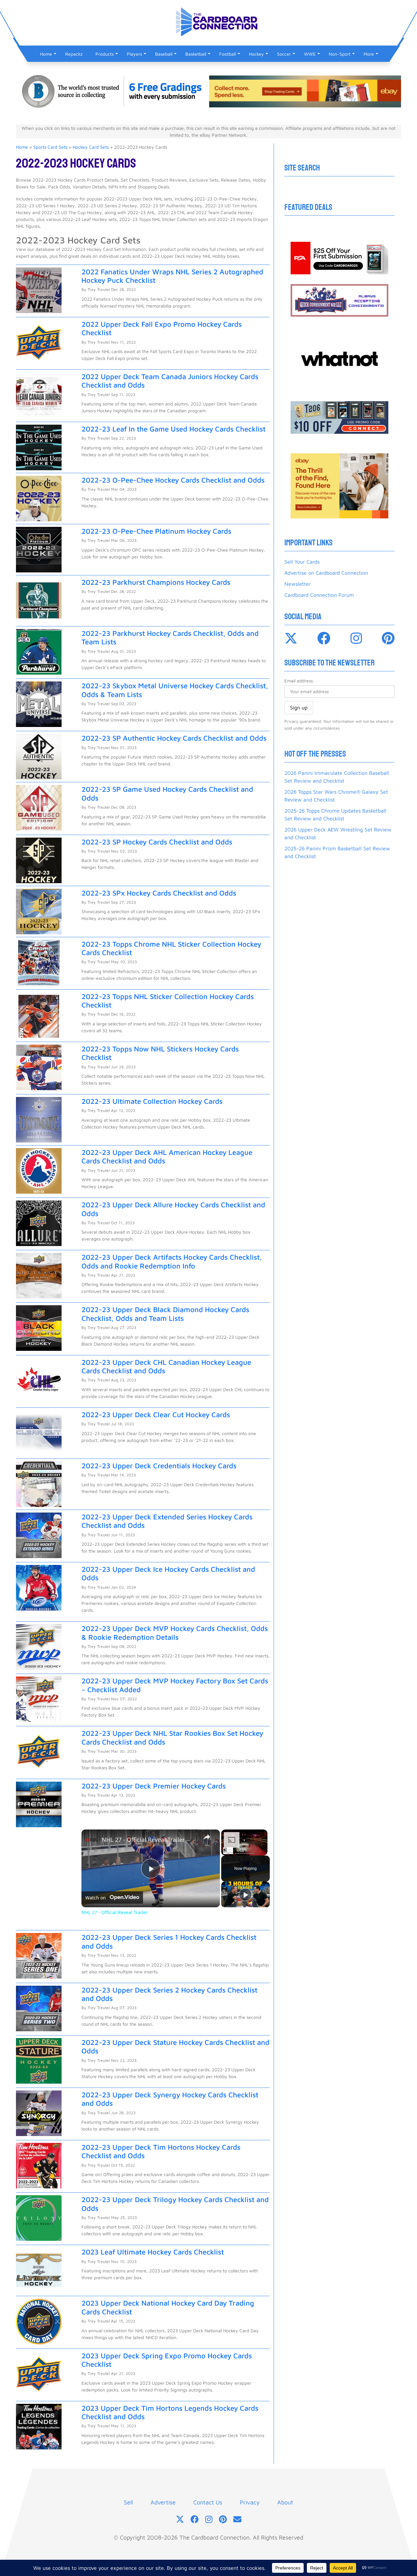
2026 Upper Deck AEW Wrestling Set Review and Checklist (338, 833)
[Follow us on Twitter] (180, 2520)
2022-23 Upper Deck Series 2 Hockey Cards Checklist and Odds (169, 1994)
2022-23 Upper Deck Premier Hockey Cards (154, 1786)
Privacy (250, 2502)
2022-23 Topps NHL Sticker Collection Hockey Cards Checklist (168, 1001)
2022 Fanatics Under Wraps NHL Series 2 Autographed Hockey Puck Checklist (172, 276)
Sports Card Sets (50, 147)
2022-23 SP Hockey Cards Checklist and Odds (157, 842)
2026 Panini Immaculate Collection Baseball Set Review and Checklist (337, 777)
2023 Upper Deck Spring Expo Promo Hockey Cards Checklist (167, 2360)
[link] (92, 1840)
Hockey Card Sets (91, 147)
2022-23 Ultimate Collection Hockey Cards (152, 1101)
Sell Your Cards (302, 562)
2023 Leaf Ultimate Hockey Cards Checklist (153, 2252)
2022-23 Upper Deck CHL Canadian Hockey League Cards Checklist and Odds (166, 1366)
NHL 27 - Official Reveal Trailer (143, 1840)
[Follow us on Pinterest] (223, 2520)
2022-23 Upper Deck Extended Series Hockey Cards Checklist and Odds (167, 1521)
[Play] (245, 1895)
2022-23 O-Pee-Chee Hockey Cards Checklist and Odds (173, 480)
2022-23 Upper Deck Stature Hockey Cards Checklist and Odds (175, 2047)
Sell (128, 2502)
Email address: (299, 681)
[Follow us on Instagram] (209, 2520)
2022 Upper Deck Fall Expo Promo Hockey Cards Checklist (162, 328)
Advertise (163, 2502)
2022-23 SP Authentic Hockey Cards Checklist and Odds (174, 738)
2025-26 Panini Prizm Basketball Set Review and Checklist (337, 852)
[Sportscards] (291, 638)
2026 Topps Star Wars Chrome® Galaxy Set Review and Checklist (336, 796)
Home (22, 147)
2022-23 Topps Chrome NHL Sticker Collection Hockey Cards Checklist (171, 948)
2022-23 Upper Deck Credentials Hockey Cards (159, 1466)
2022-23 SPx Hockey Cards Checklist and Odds (159, 893)
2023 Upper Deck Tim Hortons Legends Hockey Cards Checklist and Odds (170, 2412)
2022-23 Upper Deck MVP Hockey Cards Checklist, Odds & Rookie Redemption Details (175, 1633)
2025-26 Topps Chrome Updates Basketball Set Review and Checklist (335, 815)
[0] (339, 258)
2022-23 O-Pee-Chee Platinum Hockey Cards (156, 531)
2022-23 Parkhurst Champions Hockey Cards (156, 582)
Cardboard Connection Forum (319, 595)
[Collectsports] (388, 638)
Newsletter (298, 584)
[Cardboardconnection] (356, 638)
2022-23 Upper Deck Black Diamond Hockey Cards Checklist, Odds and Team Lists (165, 1314)
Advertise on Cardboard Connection (326, 573)
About (285, 2502)
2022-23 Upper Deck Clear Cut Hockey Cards (156, 1415)
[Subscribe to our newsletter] (237, 2520)
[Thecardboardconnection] (324, 638)
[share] (207, 1837)
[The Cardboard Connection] (208, 30)
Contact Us (208, 2502)
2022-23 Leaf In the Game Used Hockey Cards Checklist (173, 429)
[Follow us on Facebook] (195, 2520)
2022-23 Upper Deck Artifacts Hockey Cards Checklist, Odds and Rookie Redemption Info (172, 1261)
